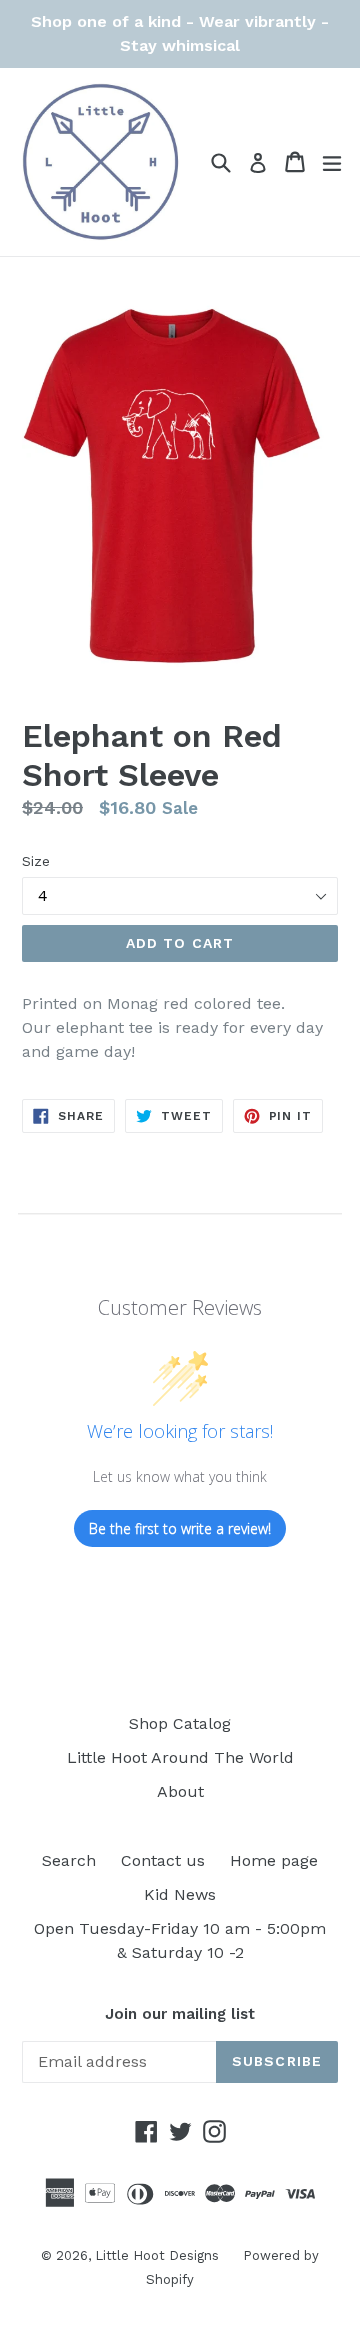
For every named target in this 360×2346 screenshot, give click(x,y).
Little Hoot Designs (159, 2255)
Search (69, 1860)
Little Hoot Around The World (180, 1757)
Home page (274, 1860)
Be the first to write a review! (180, 1528)
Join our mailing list (180, 2014)
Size (36, 861)
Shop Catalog (180, 1723)
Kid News (180, 1894)
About (180, 1791)
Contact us (163, 1860)
